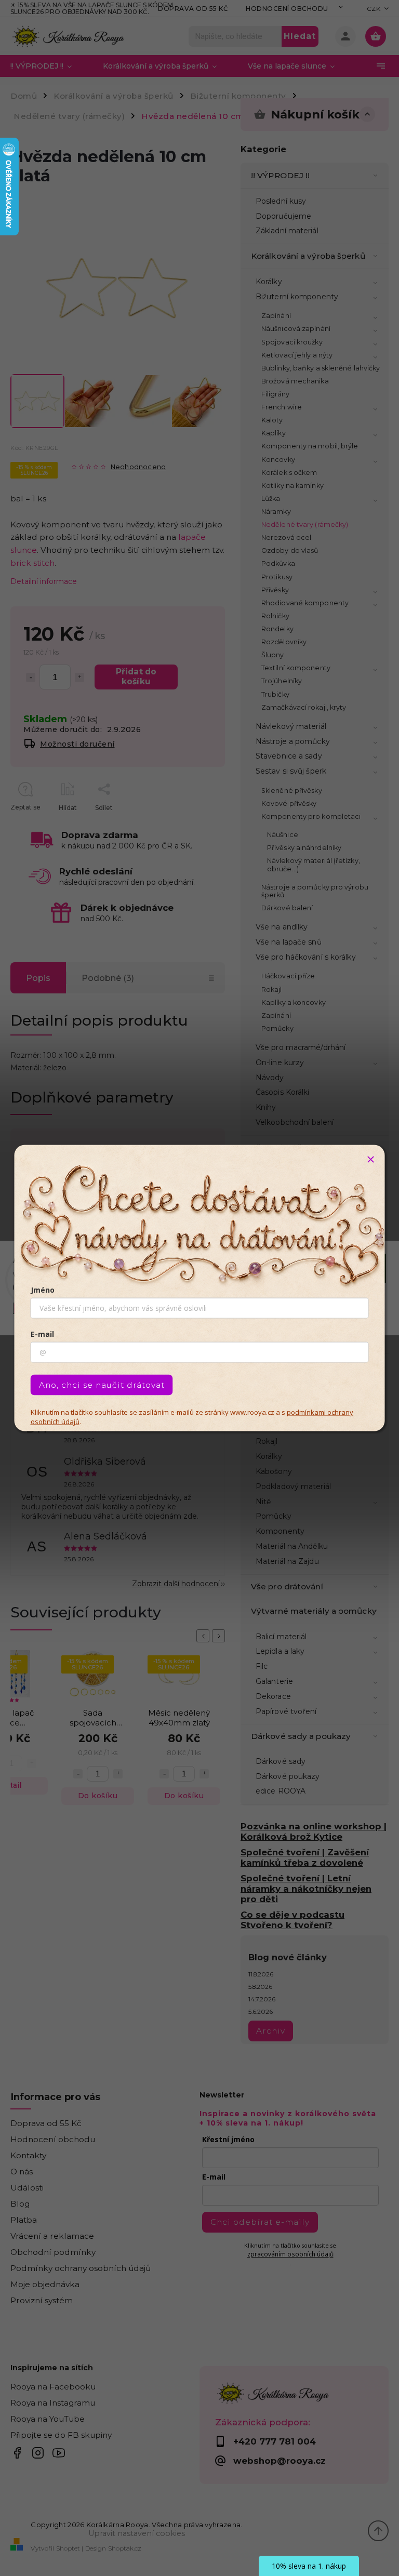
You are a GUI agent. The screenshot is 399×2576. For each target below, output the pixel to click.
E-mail (42, 1334)
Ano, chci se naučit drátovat (102, 1385)
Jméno (43, 1290)
